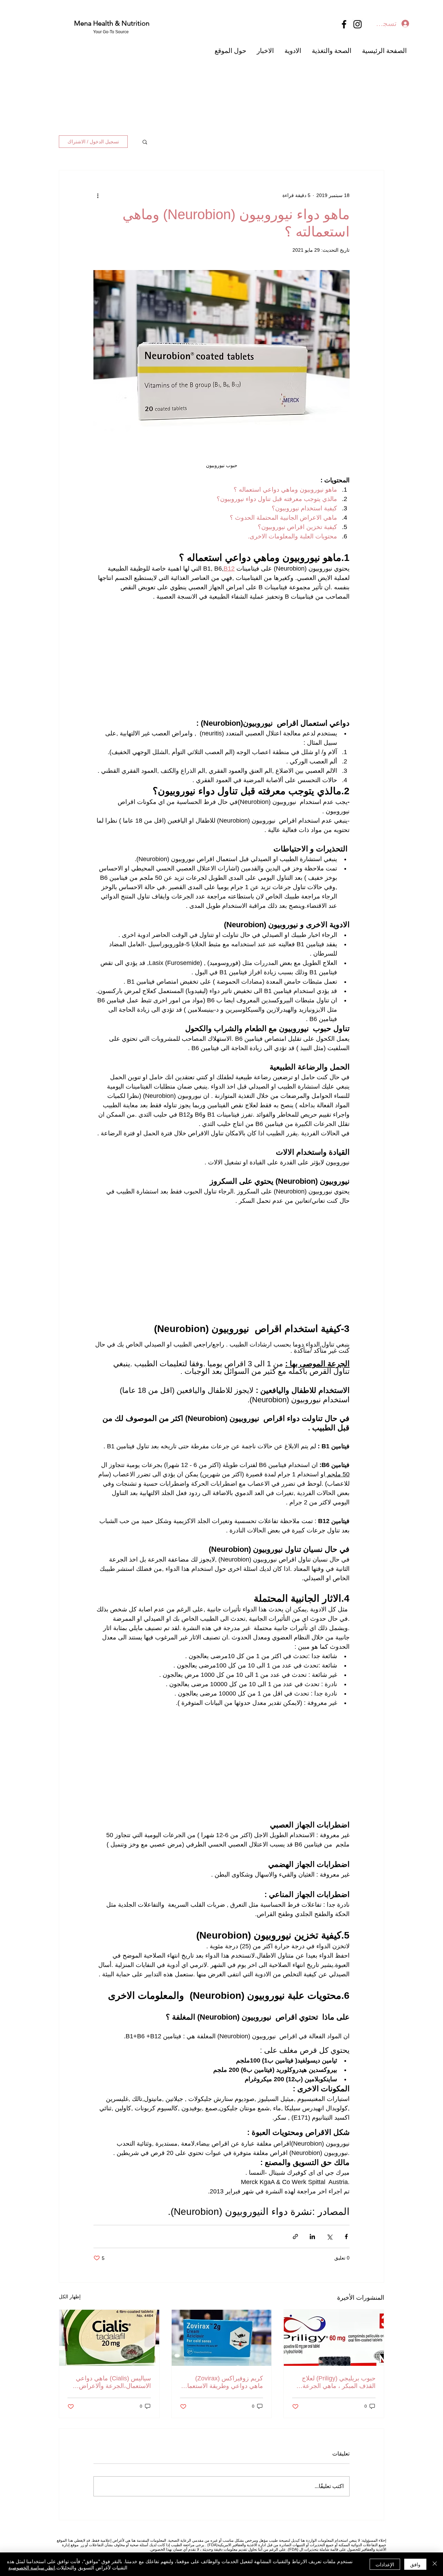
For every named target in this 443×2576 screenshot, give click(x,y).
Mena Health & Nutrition (113, 23)
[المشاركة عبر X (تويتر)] (329, 2237)
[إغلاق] (435, 2564)
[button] (145, 142)
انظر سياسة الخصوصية (32, 2567)
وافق (415, 2564)
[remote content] (221, 660)
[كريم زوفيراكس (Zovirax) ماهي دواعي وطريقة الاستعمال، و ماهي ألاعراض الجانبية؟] (222, 2338)
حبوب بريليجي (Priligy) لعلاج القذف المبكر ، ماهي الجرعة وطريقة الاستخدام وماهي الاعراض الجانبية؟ (339, 2382)
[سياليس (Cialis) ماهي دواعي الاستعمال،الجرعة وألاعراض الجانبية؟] (109, 2338)
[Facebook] (344, 24)
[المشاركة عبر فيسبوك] (346, 2237)
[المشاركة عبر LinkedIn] (312, 2237)
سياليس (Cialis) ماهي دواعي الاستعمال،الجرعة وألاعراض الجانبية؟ (113, 2382)
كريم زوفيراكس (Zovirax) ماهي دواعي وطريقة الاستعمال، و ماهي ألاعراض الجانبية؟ (222, 2382)
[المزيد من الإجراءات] (98, 195)
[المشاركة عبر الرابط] (295, 2237)
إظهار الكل (70, 2297)
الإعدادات (385, 2564)
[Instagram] (358, 24)
